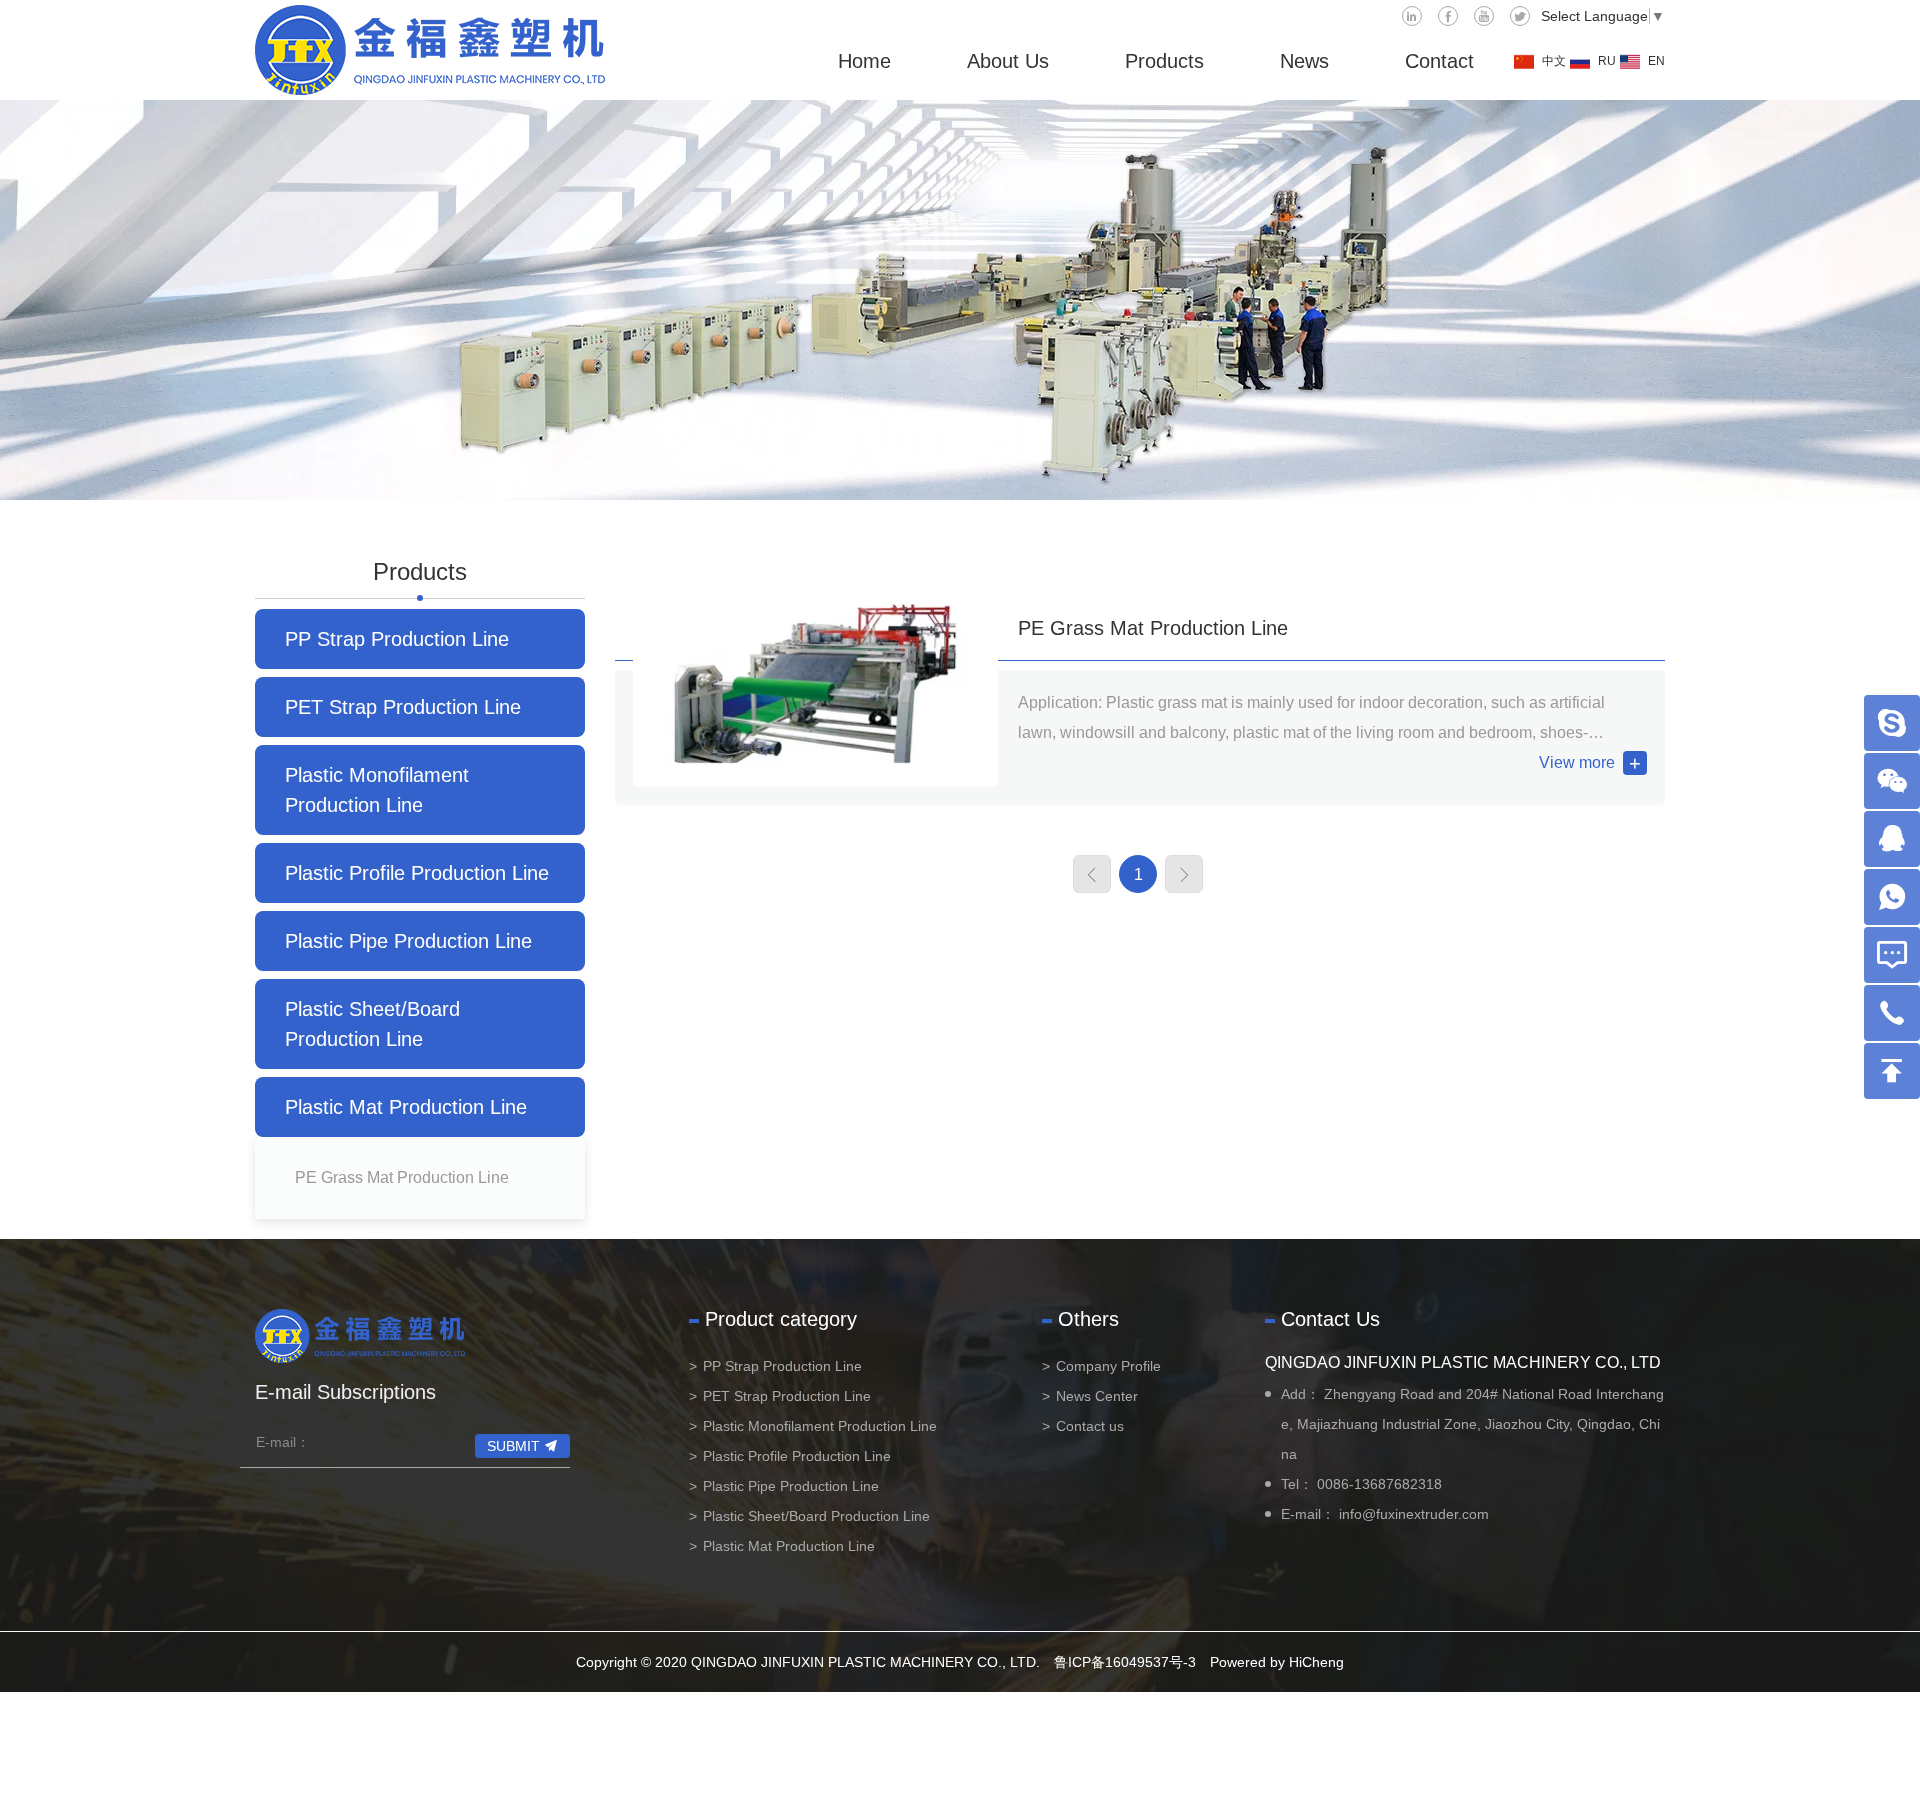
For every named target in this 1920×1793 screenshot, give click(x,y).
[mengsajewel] (1892, 723)
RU (1607, 61)
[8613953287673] (1892, 897)
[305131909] (1892, 839)
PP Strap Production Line (397, 639)
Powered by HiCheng (1277, 1662)
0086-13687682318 (1379, 1484)
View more (1577, 762)
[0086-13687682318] (1892, 1013)
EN (1656, 61)
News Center (1097, 1396)
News (1304, 61)
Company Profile (1108, 1366)
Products (1164, 61)
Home (864, 61)
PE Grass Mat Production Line (402, 1177)
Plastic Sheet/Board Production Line (372, 1024)
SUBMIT (513, 1446)
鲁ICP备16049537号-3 (1125, 1662)
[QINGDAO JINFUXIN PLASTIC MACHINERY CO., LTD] (430, 50)
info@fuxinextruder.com (1414, 1514)
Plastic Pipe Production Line (408, 941)
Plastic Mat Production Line (406, 1107)
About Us (1008, 61)
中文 (1554, 61)
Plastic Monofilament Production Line (377, 790)
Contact (1439, 61)
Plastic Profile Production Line (417, 873)
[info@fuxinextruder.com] (1892, 955)
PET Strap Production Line (403, 707)
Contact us (1090, 1426)
